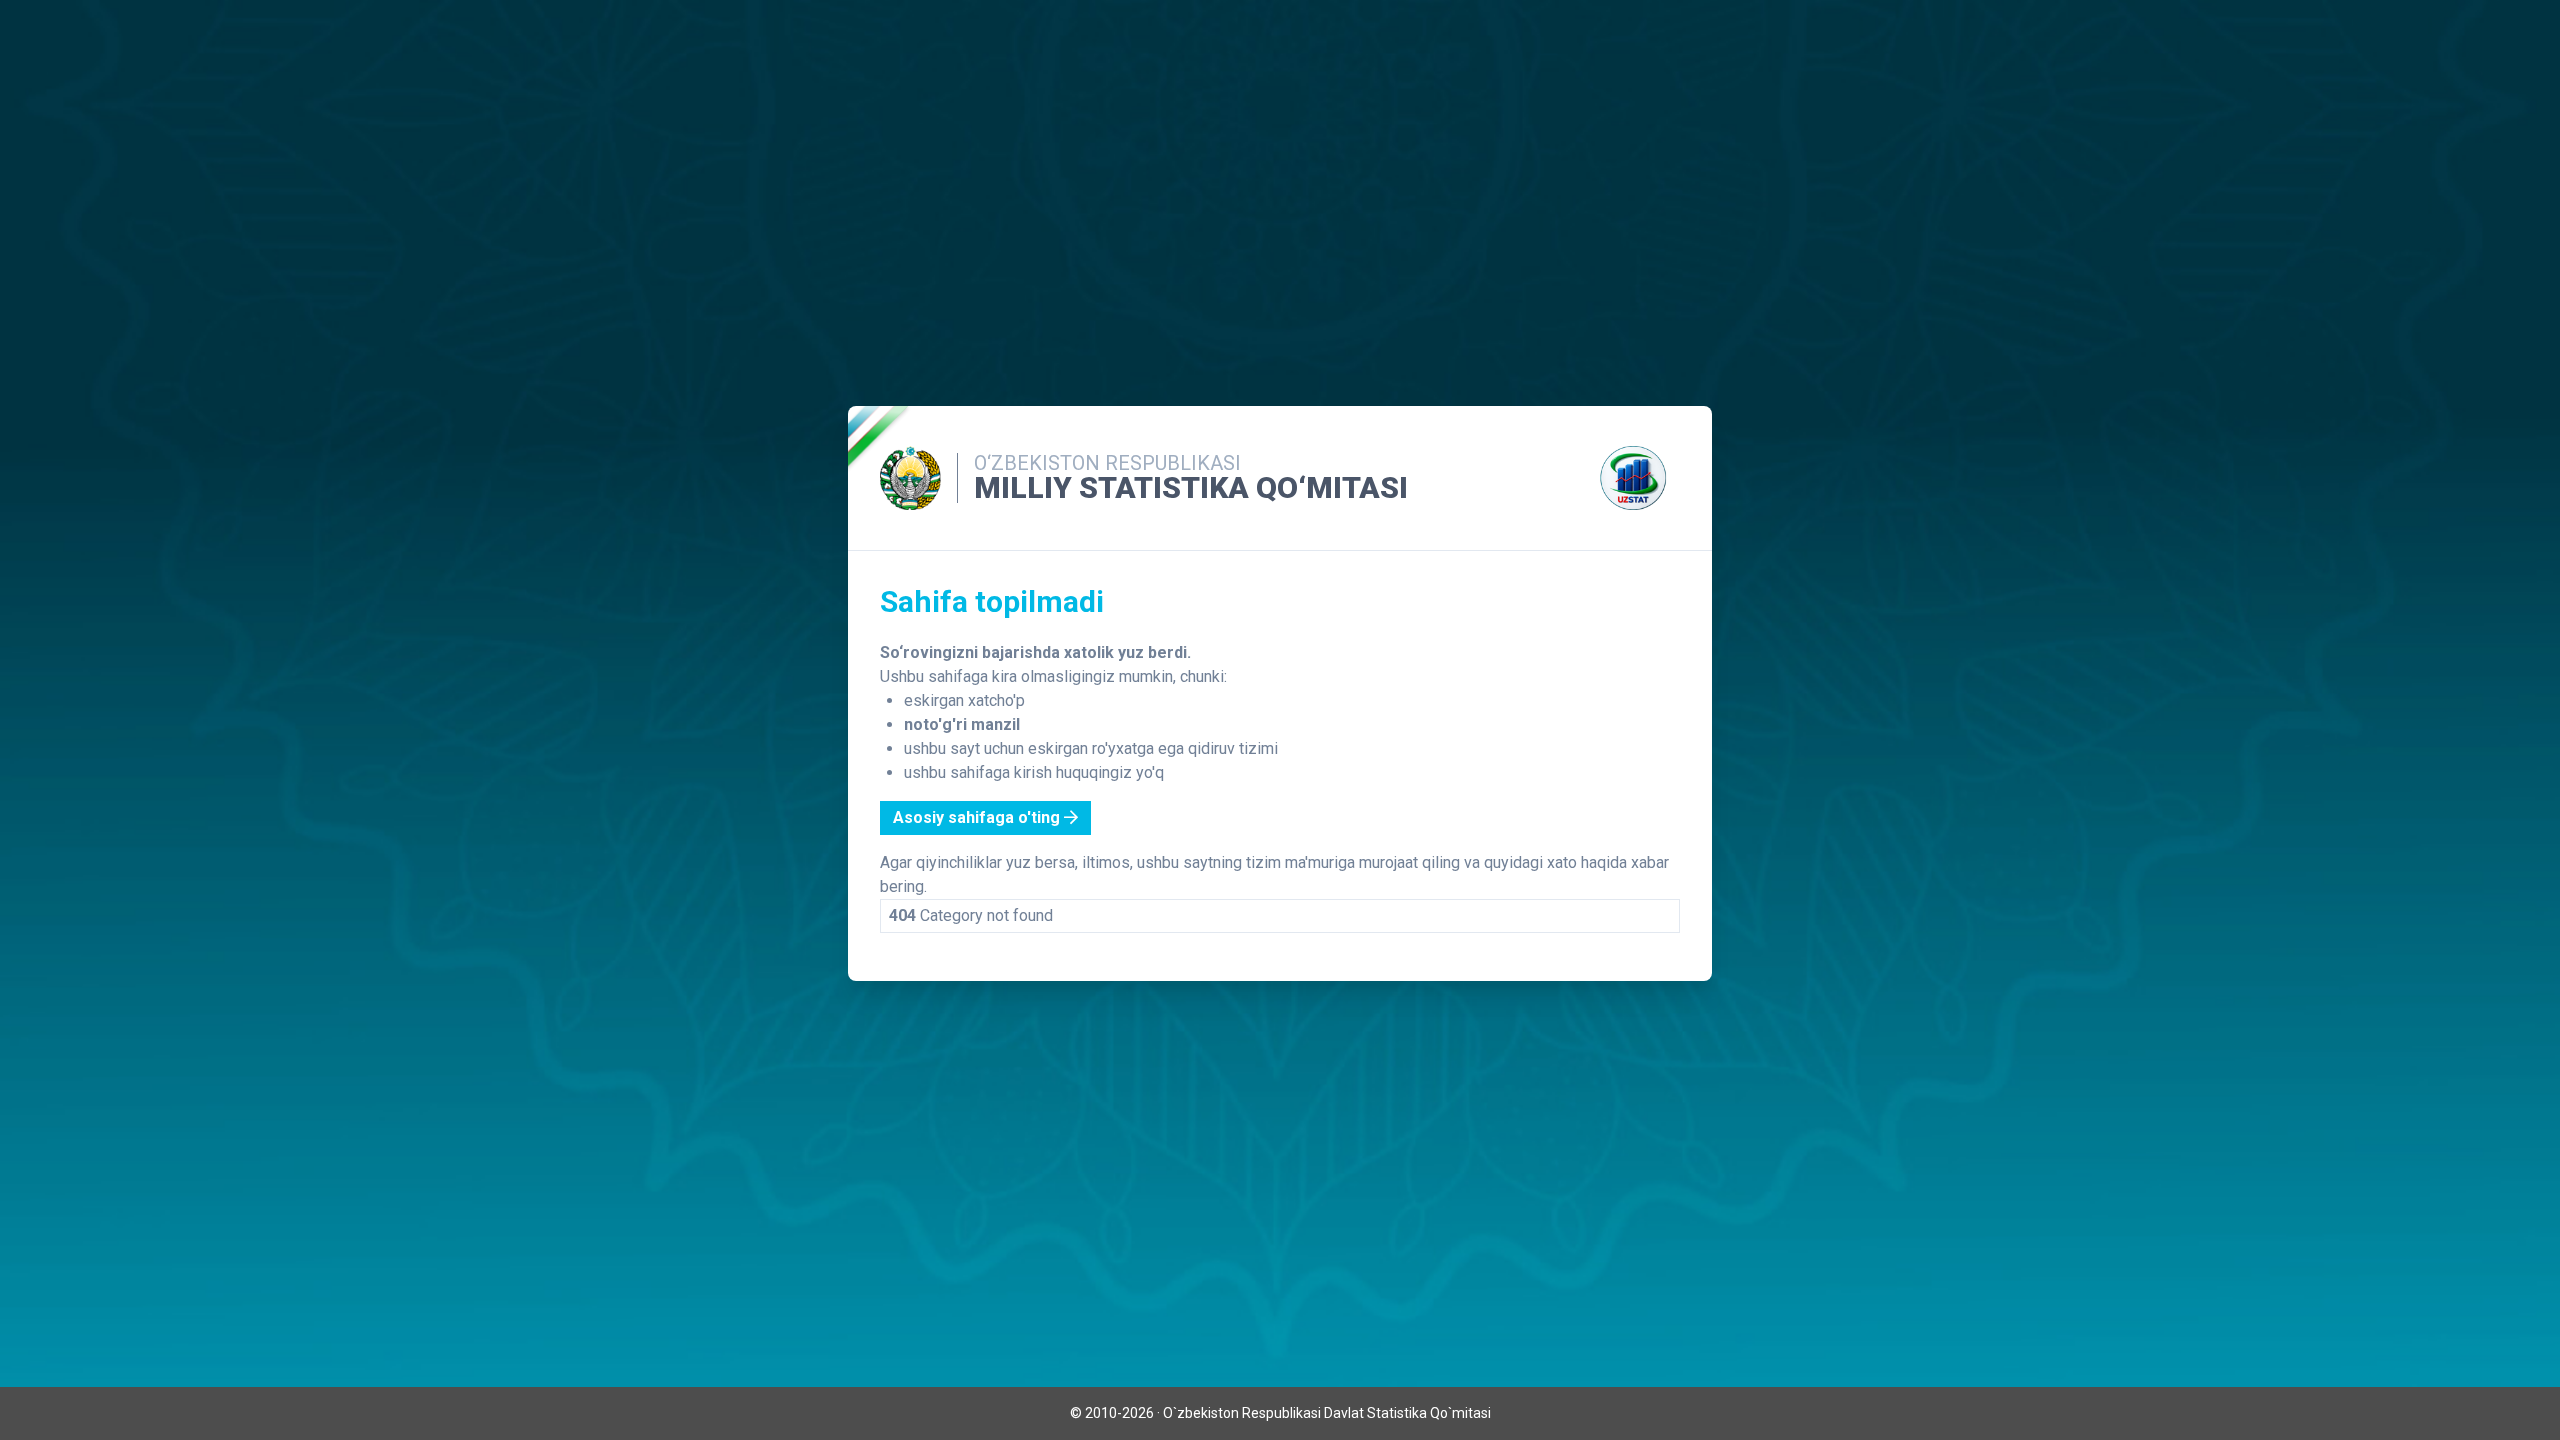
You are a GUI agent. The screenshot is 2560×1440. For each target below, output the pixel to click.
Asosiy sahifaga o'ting (978, 817)
